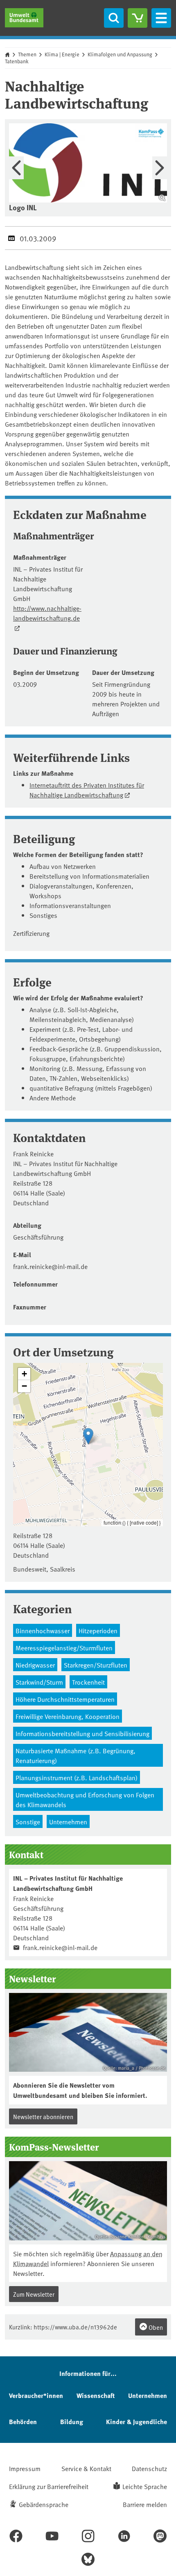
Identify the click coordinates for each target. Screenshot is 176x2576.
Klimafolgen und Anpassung (120, 54)
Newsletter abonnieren (43, 2116)
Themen (27, 54)
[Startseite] (24, 18)
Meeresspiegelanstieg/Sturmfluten (64, 1648)
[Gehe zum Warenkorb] (138, 18)
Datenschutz (149, 2468)
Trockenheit (88, 1682)
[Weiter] (160, 168)
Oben (155, 2327)
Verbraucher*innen (36, 2395)
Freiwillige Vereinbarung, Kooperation (68, 1716)
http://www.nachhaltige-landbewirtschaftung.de (47, 613)
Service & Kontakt (86, 2468)
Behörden (23, 2421)
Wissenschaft (96, 2395)
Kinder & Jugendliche (137, 2421)
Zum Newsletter (34, 2294)
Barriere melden (145, 2504)
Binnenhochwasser (43, 1630)
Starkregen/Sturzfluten (96, 1665)
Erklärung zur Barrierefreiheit (49, 2486)
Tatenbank (17, 61)
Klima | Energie (62, 54)
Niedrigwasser (35, 1665)
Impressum (25, 2468)
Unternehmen (68, 1821)
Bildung (72, 2421)
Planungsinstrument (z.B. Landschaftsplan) (77, 1777)
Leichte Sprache (145, 2486)
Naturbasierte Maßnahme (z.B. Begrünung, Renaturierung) (76, 1755)
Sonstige (28, 1821)
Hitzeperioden (98, 1630)
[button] (88, 1436)
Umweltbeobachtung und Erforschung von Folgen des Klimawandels (85, 1799)
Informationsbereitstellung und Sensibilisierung (82, 1733)
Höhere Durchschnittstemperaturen (65, 1699)
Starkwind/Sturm (39, 1682)
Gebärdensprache (44, 2504)
